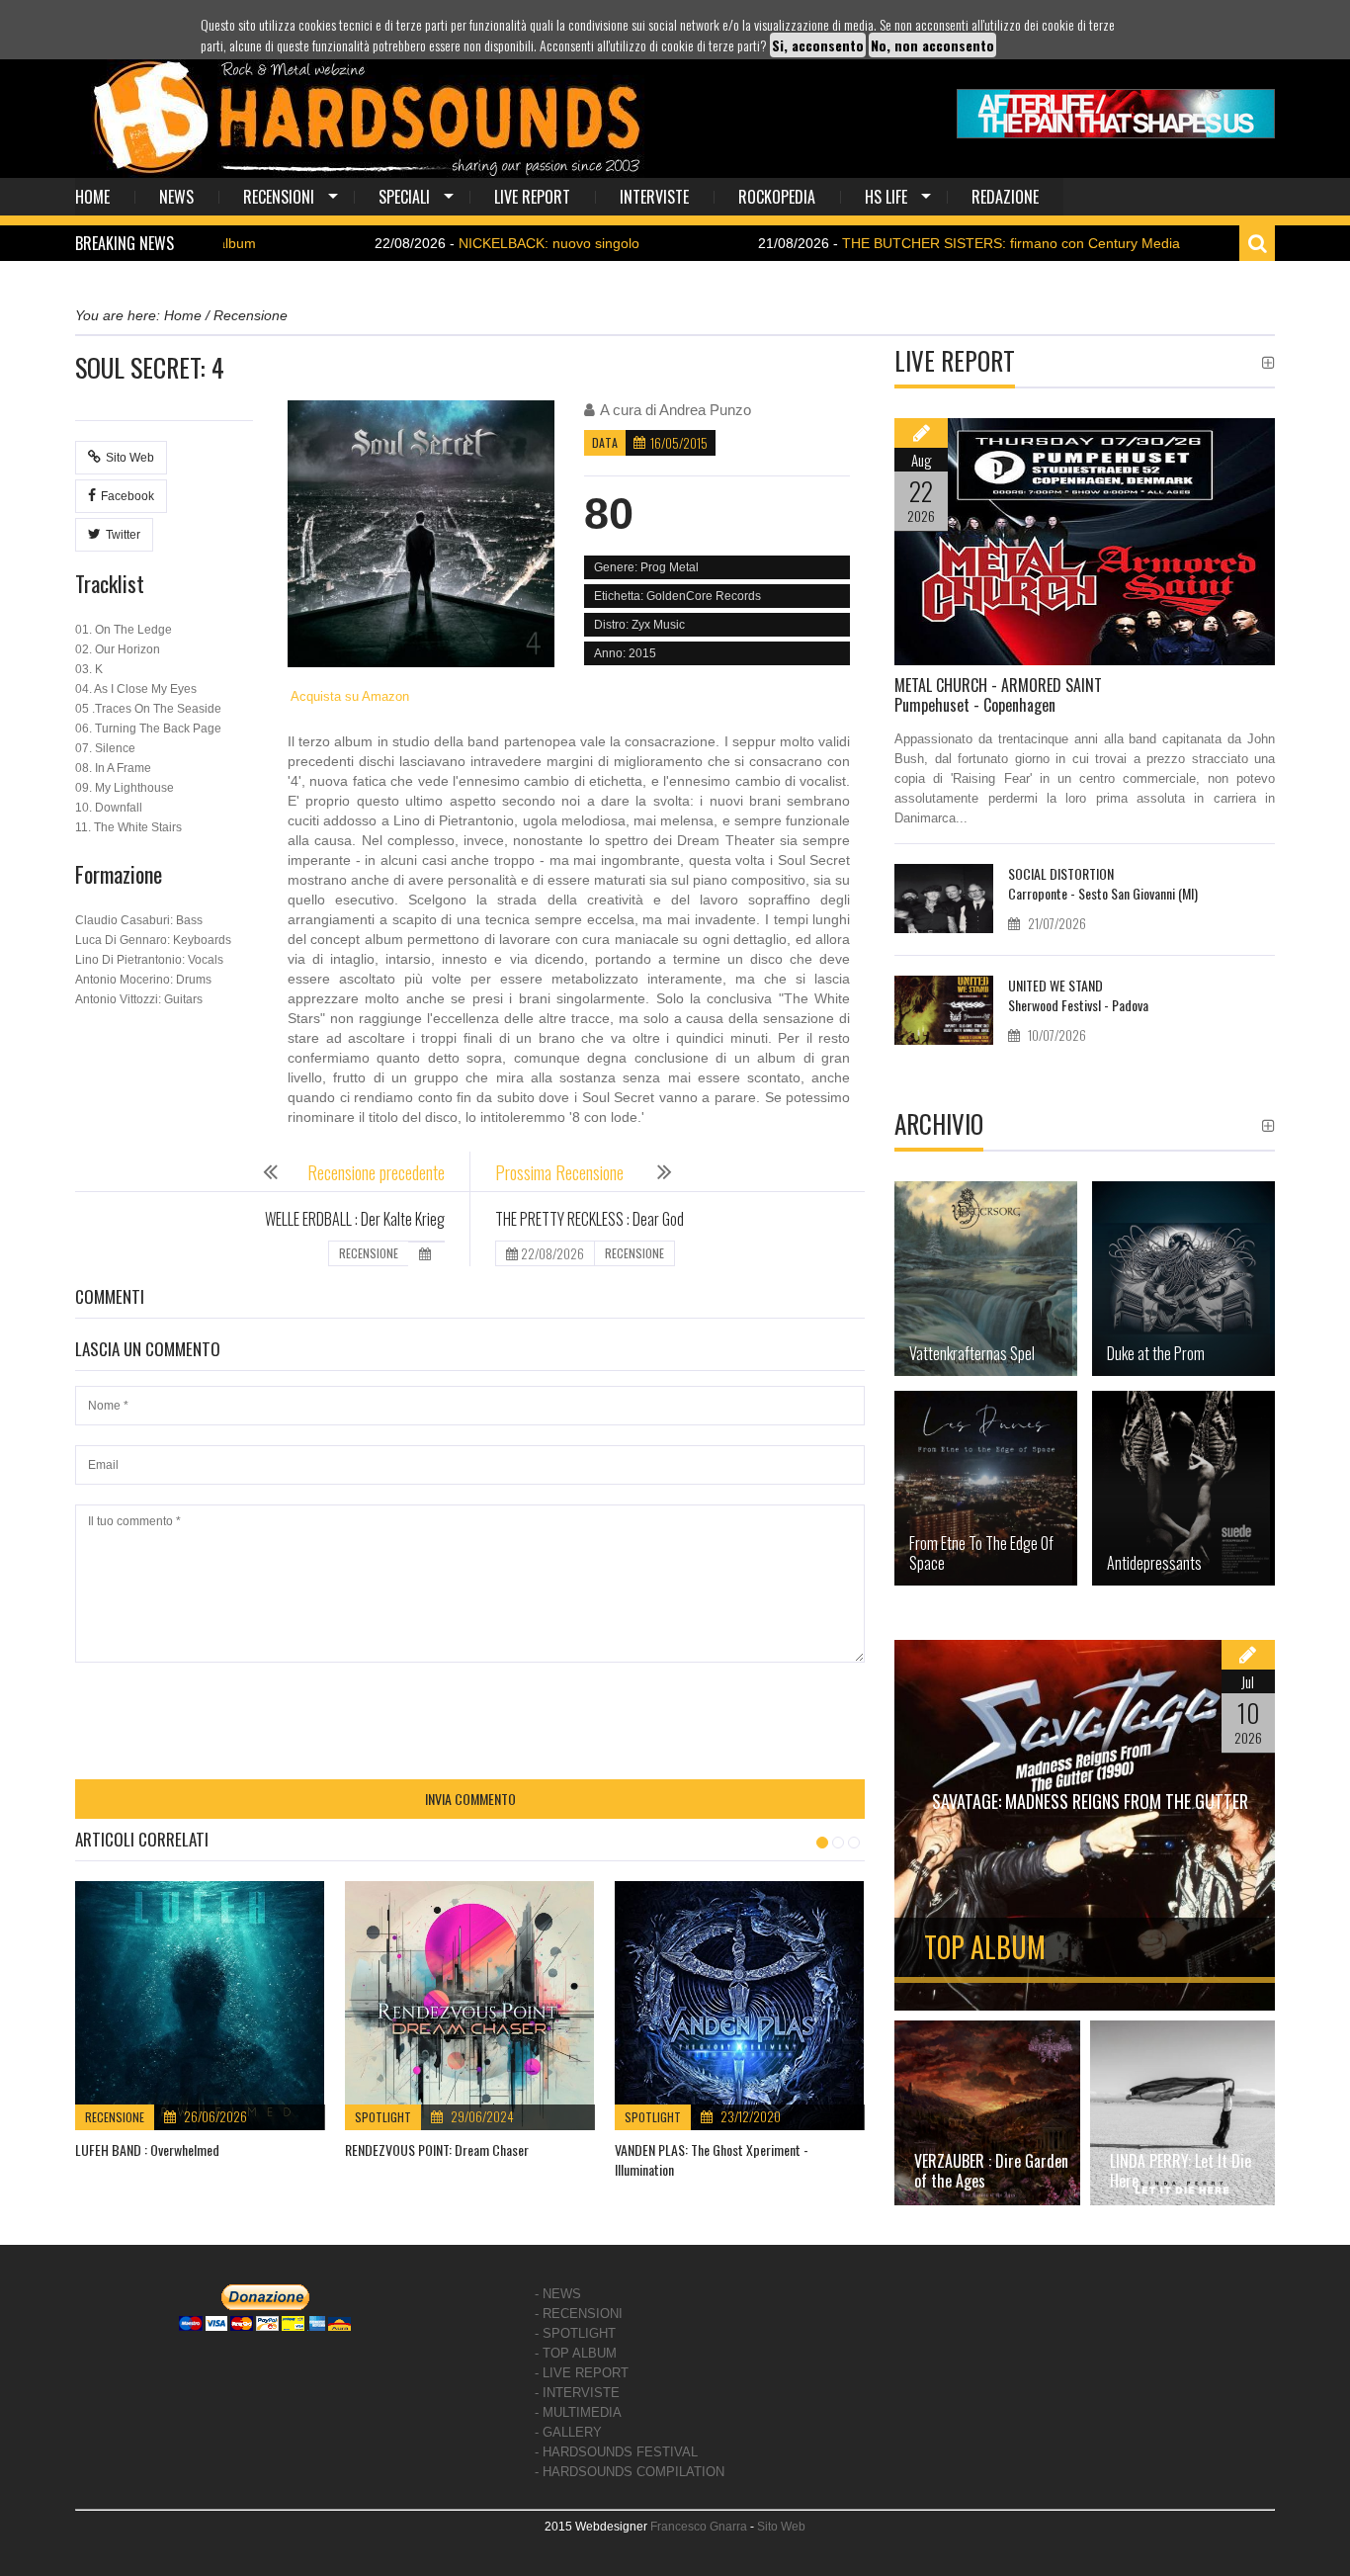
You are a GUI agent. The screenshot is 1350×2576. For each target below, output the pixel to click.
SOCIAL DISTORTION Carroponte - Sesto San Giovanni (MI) (1103, 883)
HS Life (886, 197)
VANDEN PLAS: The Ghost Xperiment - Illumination (712, 2159)
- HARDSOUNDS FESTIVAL (616, 2452)
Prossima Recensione (561, 1172)
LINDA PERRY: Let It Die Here (1181, 2171)
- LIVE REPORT (582, 2373)
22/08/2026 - (418, 243)
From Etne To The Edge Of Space (981, 1553)
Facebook (127, 496)
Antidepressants (1154, 1563)
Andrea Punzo (705, 410)
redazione (1005, 197)
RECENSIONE (369, 1253)
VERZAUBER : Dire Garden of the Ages (991, 2171)
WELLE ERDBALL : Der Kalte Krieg (355, 1219)
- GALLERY (568, 2432)
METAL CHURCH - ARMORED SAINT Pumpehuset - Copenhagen (998, 695)
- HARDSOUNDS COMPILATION (630, 2472)
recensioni (279, 197)
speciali (404, 197)
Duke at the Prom (1156, 1353)
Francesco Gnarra (699, 2527)
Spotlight (383, 2117)
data (605, 442)
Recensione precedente (376, 1172)
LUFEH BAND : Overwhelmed (147, 2149)
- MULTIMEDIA (578, 2412)
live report (532, 197)
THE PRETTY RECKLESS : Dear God (590, 1219)
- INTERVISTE (577, 2393)
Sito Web (130, 458)
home (92, 197)
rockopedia (777, 197)
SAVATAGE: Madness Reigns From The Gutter (1090, 1801)
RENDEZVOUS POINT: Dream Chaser (437, 2149)
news (176, 197)
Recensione (115, 2117)
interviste (654, 197)
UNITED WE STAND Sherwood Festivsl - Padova (1078, 995)
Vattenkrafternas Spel (972, 1353)
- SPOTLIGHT (575, 2333)
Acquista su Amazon (348, 696)
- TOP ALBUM (576, 2353)
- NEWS (558, 2294)
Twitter (123, 535)
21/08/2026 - (880, 243)
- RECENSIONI (579, 2314)
